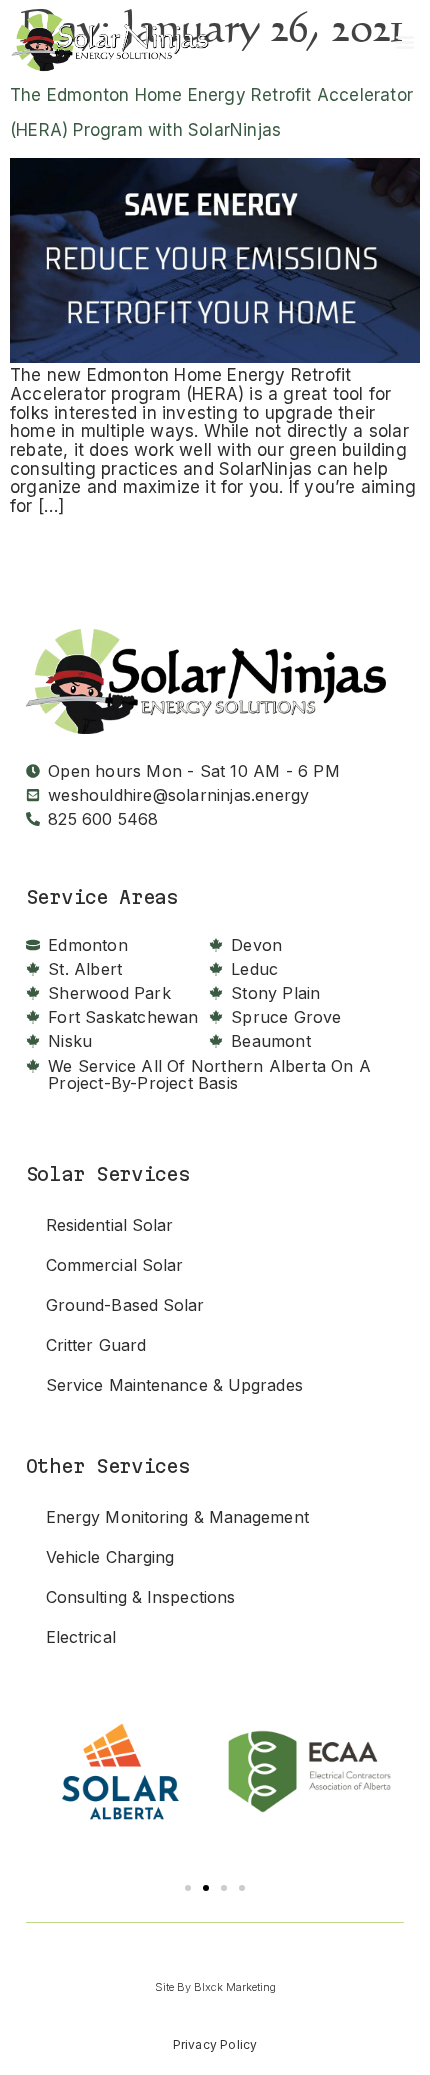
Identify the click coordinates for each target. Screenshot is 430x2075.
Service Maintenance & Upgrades (177, 1385)
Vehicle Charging (110, 1557)
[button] (188, 1888)
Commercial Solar (115, 1265)
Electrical (81, 1637)
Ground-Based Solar (125, 1305)
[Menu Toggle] (405, 42)
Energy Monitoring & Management (177, 1517)
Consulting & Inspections (140, 1597)
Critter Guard (96, 1345)
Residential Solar (110, 1225)
